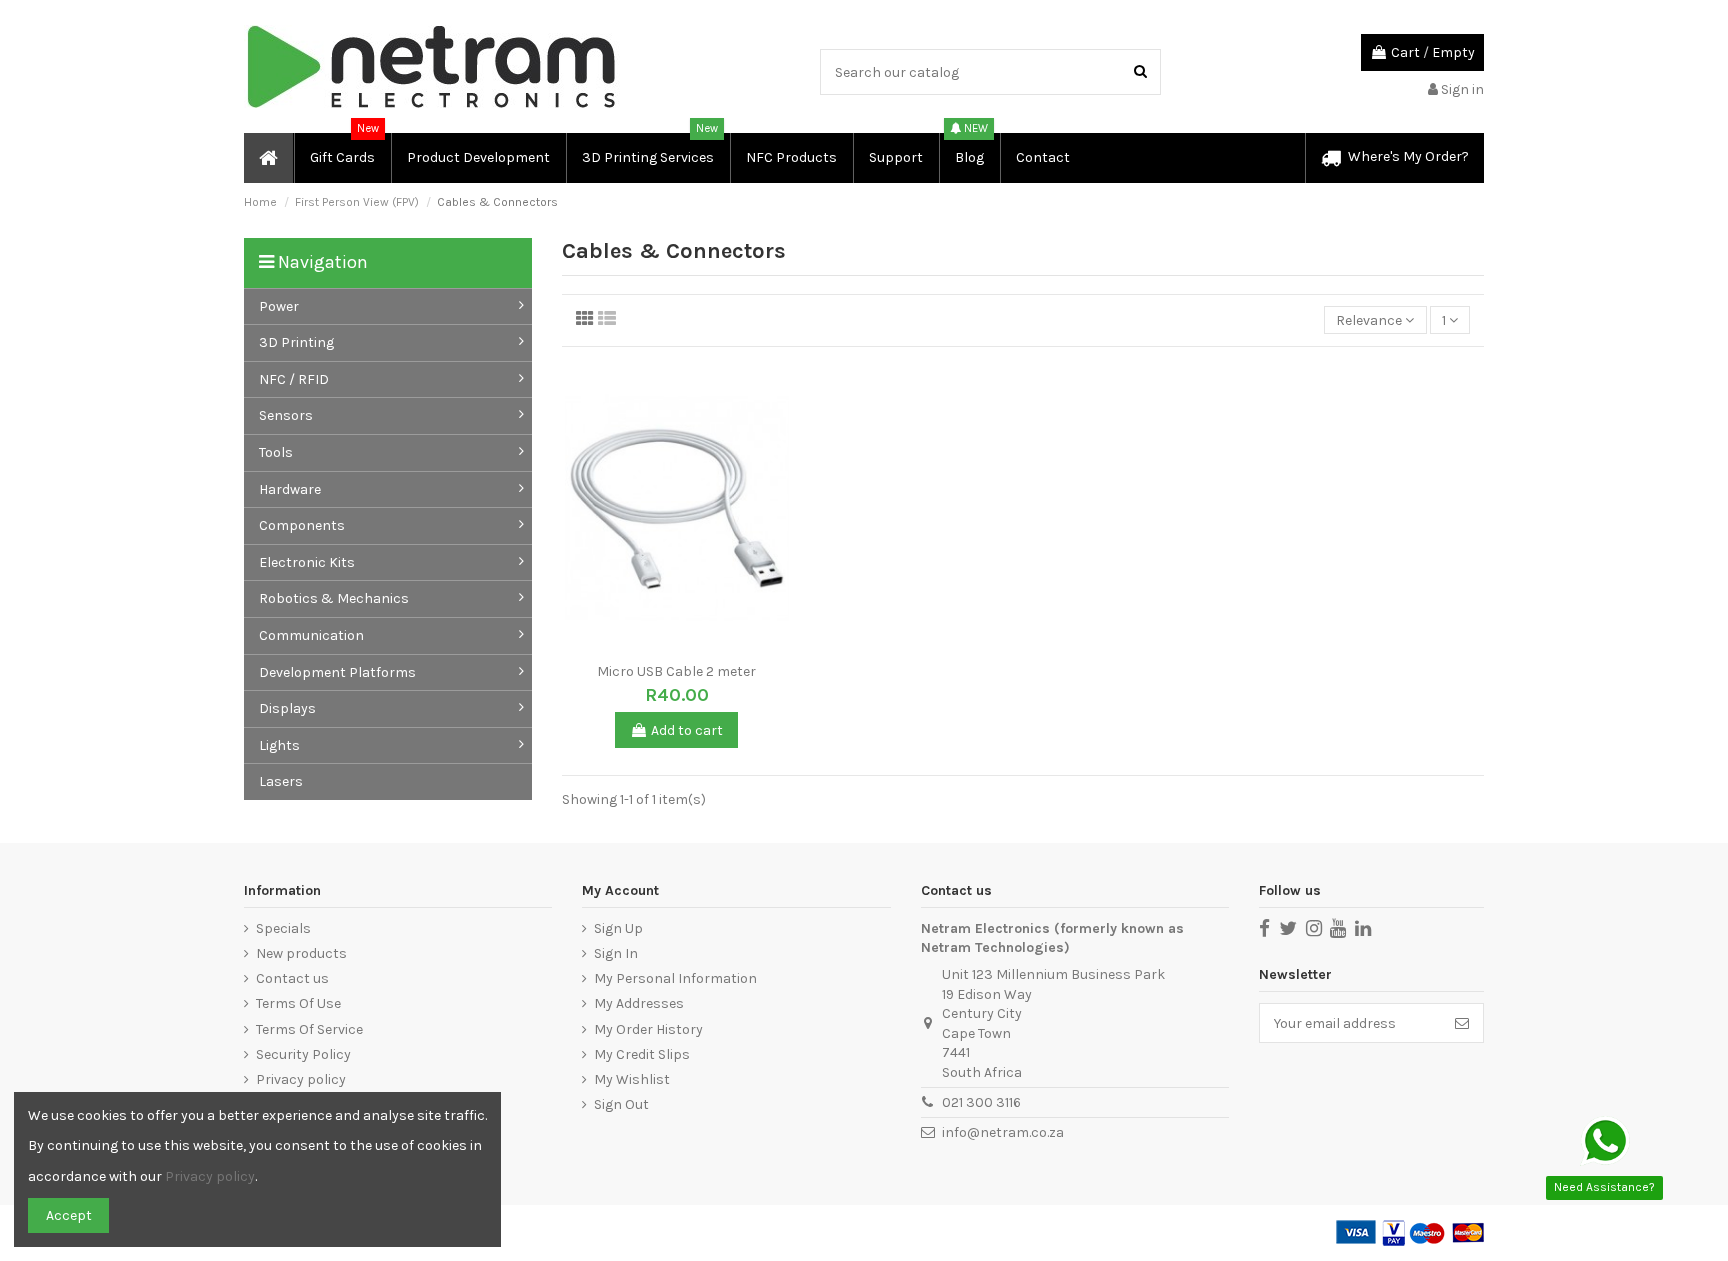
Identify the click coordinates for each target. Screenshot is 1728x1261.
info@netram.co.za (1003, 1132)
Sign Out (621, 1104)
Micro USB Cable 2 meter (676, 671)
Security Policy (303, 1054)
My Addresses (639, 1003)
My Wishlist (632, 1079)
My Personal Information (675, 978)
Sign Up (618, 928)
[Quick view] (691, 647)
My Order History (648, 1029)
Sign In (616, 953)
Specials (283, 928)
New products (301, 953)
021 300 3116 (981, 1102)
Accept (69, 1215)
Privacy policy (301, 1079)
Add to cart (687, 730)
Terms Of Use (298, 1003)
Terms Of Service (309, 1029)
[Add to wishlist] (663, 647)
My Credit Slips (642, 1054)
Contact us (292, 978)
